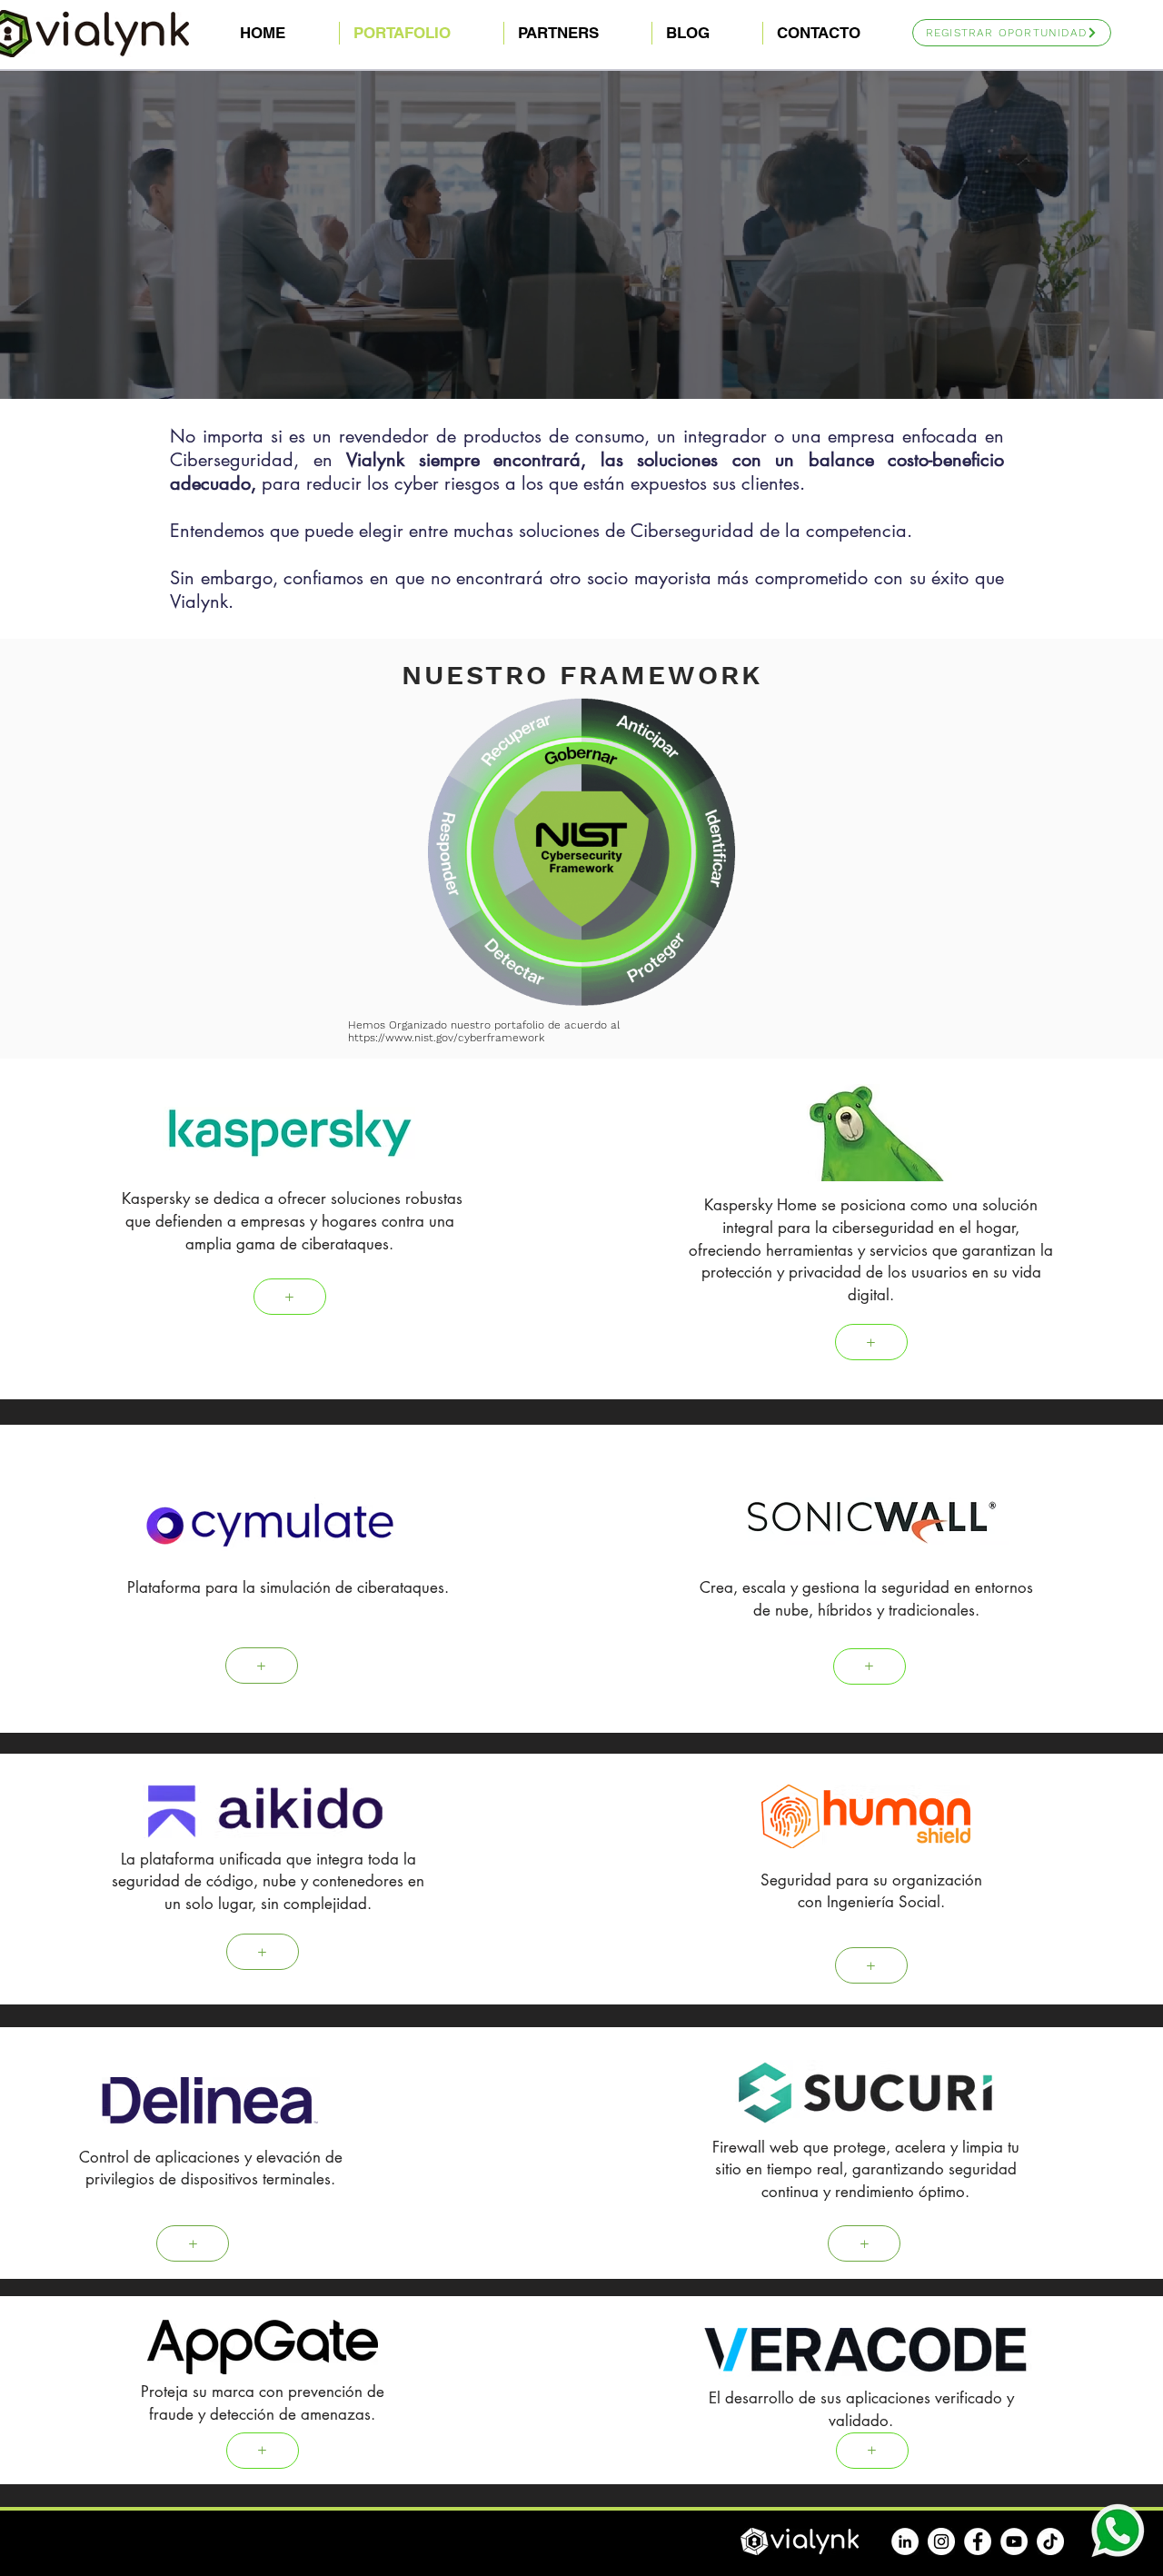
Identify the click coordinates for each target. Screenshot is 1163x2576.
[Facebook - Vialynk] (978, 2541)
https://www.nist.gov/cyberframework (446, 1038)
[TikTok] (1050, 2541)
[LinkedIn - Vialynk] (905, 2541)
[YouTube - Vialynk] (1014, 2541)
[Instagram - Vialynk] (941, 2541)
